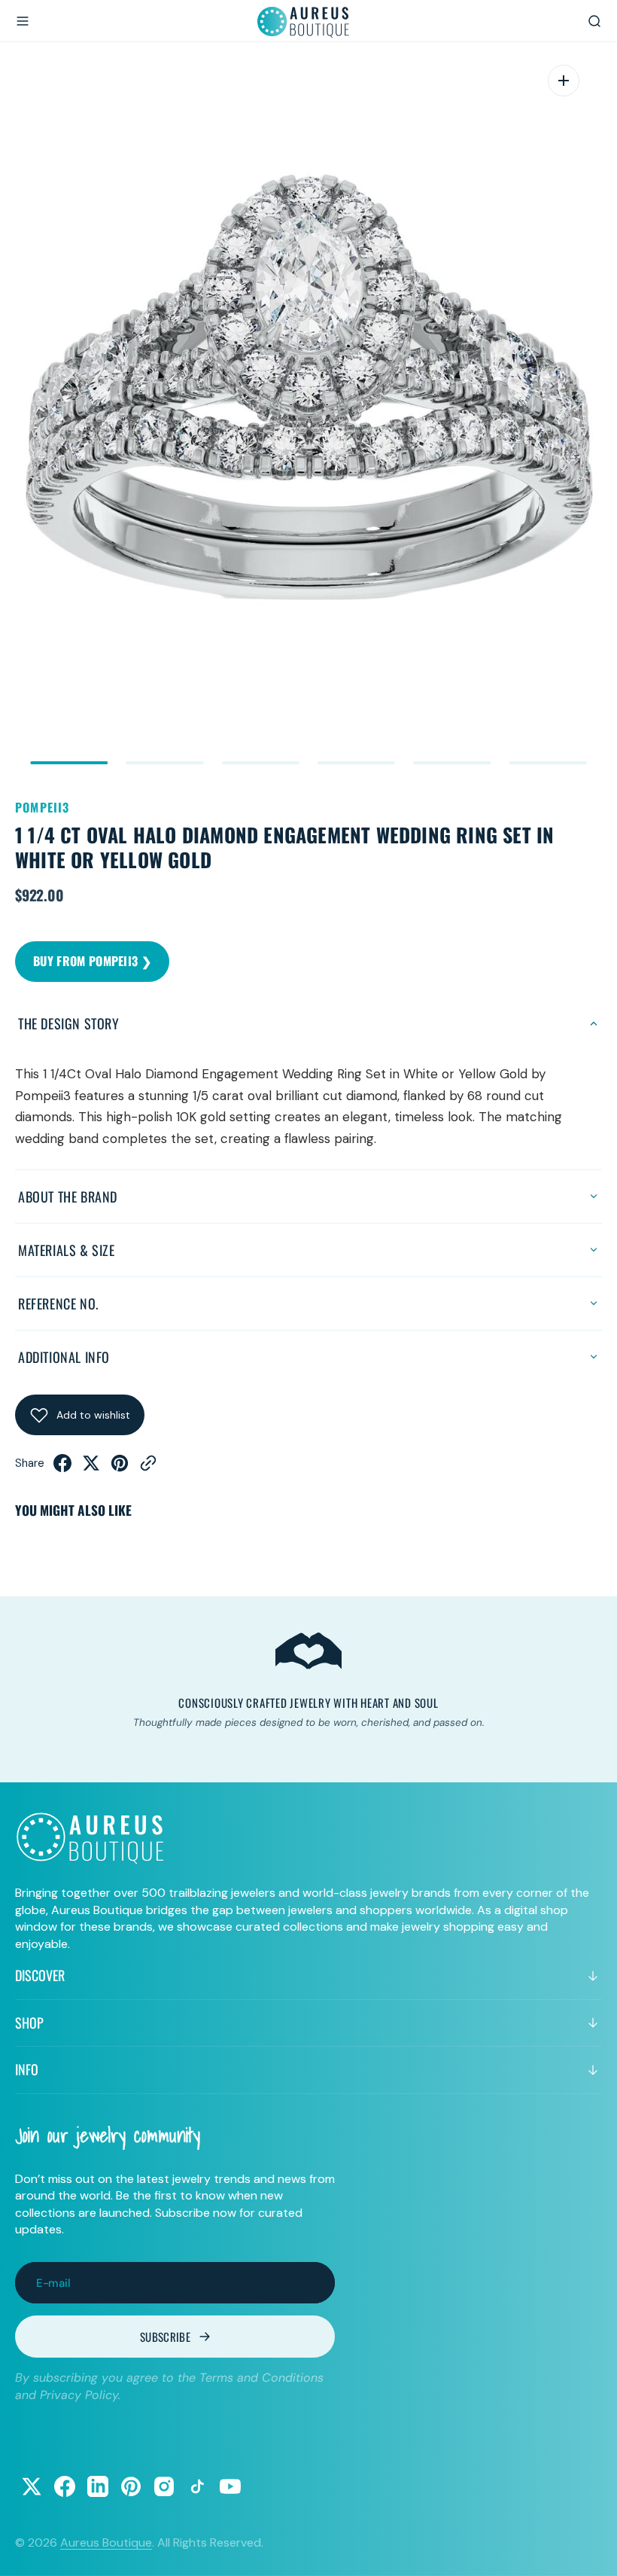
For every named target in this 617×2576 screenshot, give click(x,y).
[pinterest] (120, 1468)
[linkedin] (98, 2486)
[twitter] (91, 1468)
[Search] (594, 21)
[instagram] (164, 2486)
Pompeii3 (43, 807)
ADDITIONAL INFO (64, 1357)
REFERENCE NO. (58, 1303)
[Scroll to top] (591, 2550)
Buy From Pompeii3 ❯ (92, 961)
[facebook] (62, 1468)
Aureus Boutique (106, 2542)
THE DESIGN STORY (69, 1023)
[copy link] (148, 1468)
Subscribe (165, 2337)
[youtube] (230, 2486)
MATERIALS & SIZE (67, 1250)
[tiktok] (197, 2486)
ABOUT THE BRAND (68, 1197)
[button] (23, 21)
